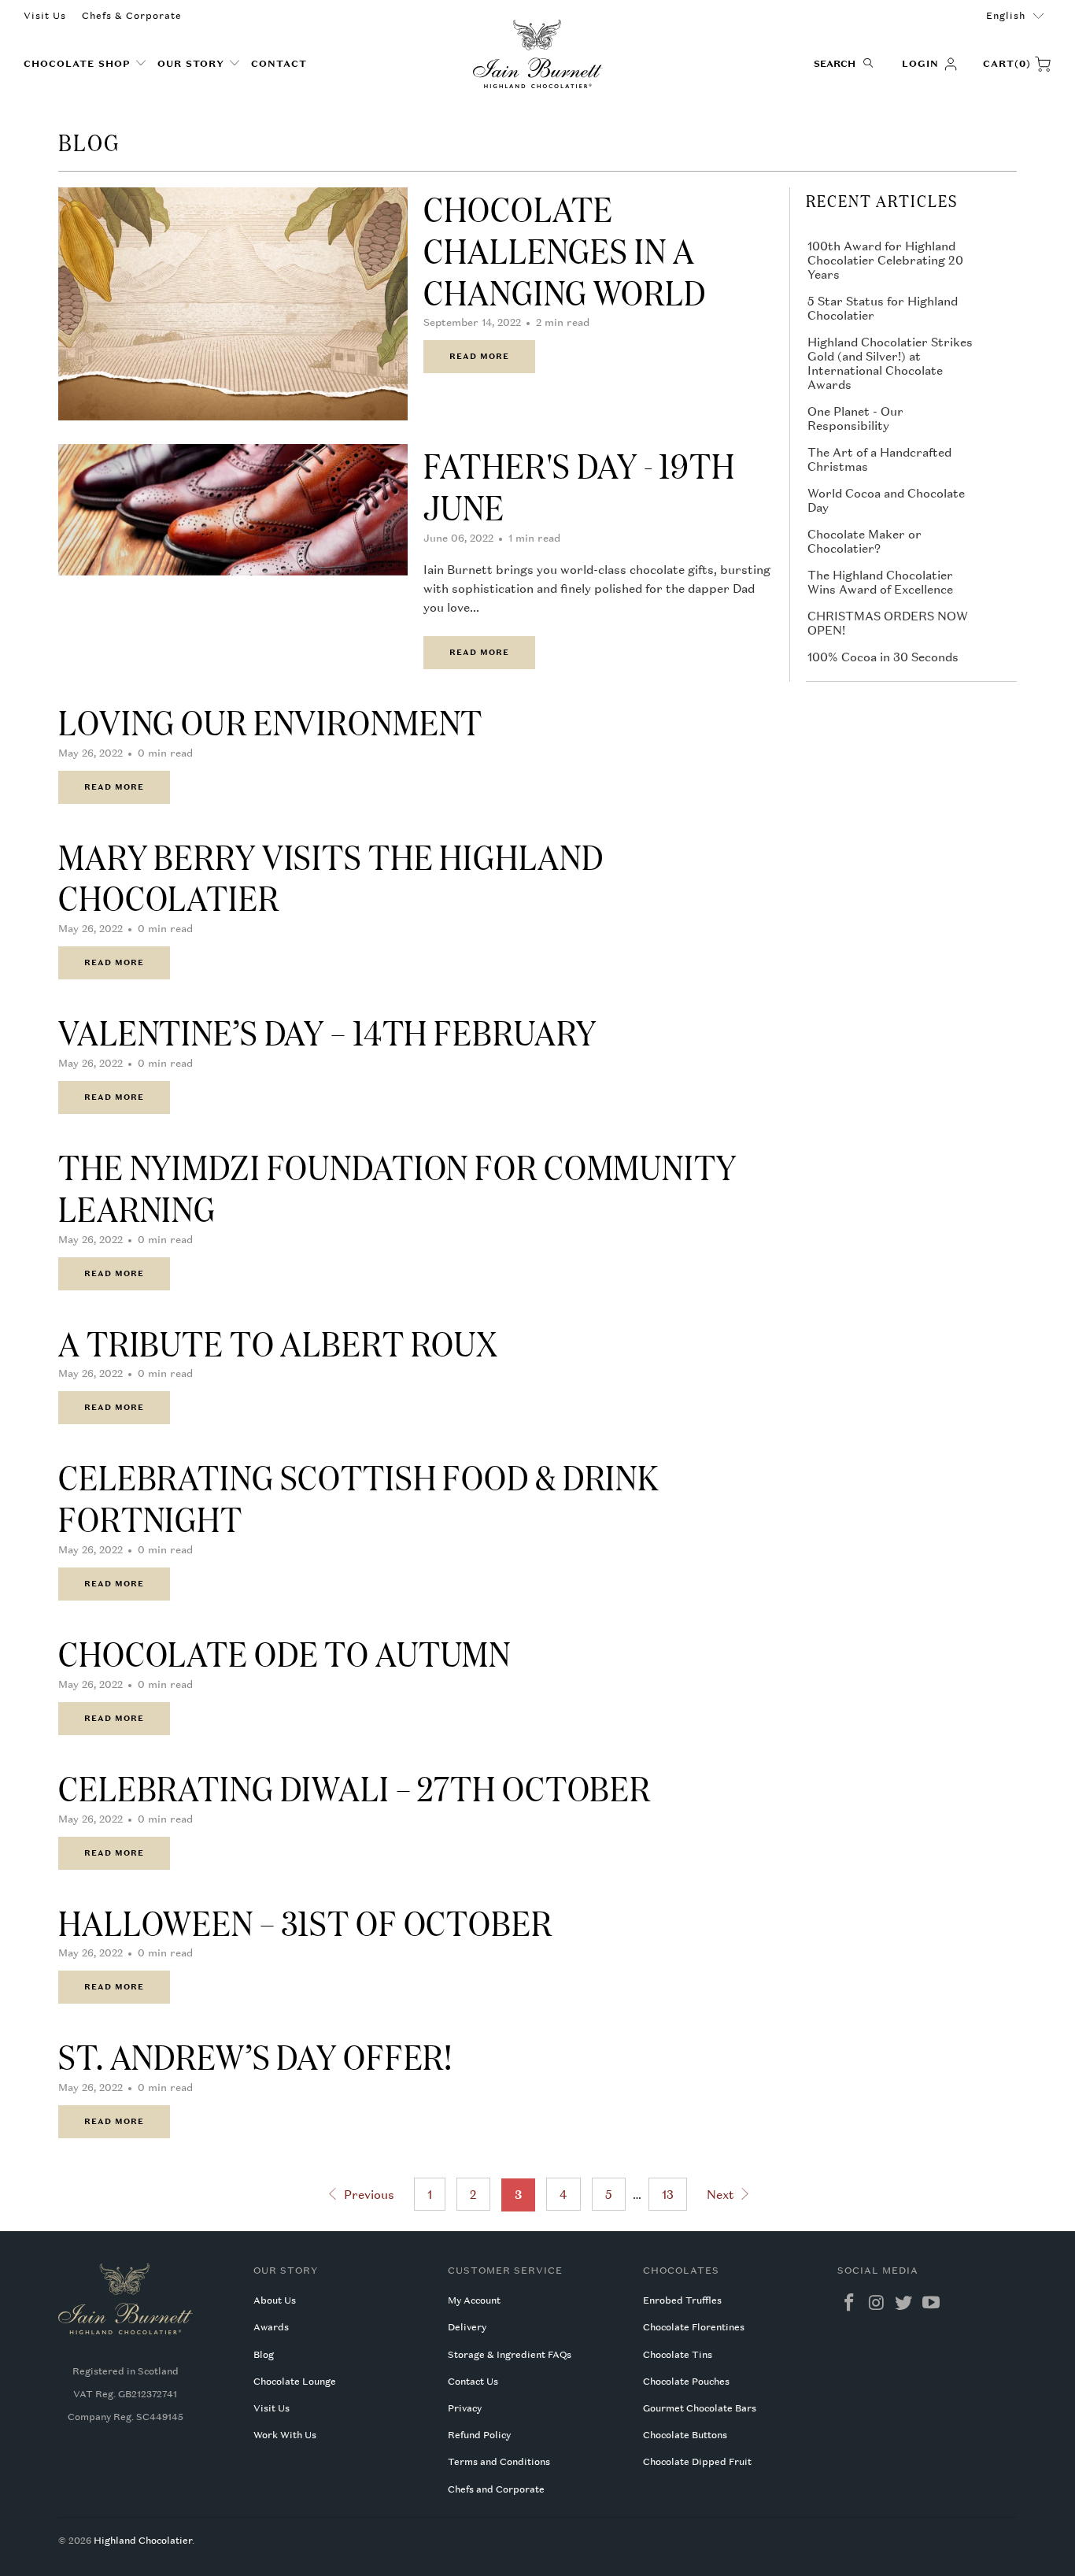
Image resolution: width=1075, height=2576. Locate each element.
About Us (275, 2300)
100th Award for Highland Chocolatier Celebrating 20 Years (885, 260)
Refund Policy (479, 2435)
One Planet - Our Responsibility (855, 418)
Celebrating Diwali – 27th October (355, 1787)
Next (722, 2194)
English (1006, 16)
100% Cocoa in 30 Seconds (883, 657)
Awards (271, 2327)
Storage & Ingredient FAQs (510, 2355)
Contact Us (473, 2382)
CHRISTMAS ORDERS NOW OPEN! (888, 623)
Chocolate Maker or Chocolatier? (864, 541)
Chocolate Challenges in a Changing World (564, 250)
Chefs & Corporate (132, 16)
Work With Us (285, 2435)
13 (668, 2194)
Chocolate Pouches (686, 2382)
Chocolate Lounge (295, 2382)
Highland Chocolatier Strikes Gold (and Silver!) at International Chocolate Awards (890, 363)
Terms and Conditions (499, 2462)
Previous (367, 2194)
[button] (85, 64)
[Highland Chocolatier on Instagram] (877, 2303)
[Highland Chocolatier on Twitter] (904, 2303)
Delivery (467, 2327)
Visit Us (45, 16)
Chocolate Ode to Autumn (284, 1653)
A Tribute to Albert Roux (278, 1342)
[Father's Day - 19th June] (233, 510)
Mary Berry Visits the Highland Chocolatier (331, 877)
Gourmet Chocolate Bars (700, 2408)
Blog (264, 2355)
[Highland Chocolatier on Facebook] (849, 2303)
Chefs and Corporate (496, 2489)
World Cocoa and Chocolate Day (886, 500)
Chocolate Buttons (685, 2435)
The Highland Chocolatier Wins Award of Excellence (880, 582)
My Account (474, 2300)
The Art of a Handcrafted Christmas (879, 459)
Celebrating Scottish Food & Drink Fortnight (359, 1497)
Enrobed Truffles (682, 2300)
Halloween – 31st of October (305, 1922)
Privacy (465, 2408)
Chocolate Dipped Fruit (697, 2462)
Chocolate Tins (678, 2355)
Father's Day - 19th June (579, 485)
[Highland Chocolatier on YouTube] (931, 2303)
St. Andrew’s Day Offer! (255, 2056)
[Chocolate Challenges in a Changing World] (233, 304)
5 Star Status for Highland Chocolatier (883, 308)
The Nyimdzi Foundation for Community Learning (397, 1187)
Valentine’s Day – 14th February (327, 1031)
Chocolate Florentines (694, 2327)
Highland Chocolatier (143, 2541)
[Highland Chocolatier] (538, 54)
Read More (479, 356)
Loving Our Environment (270, 721)
